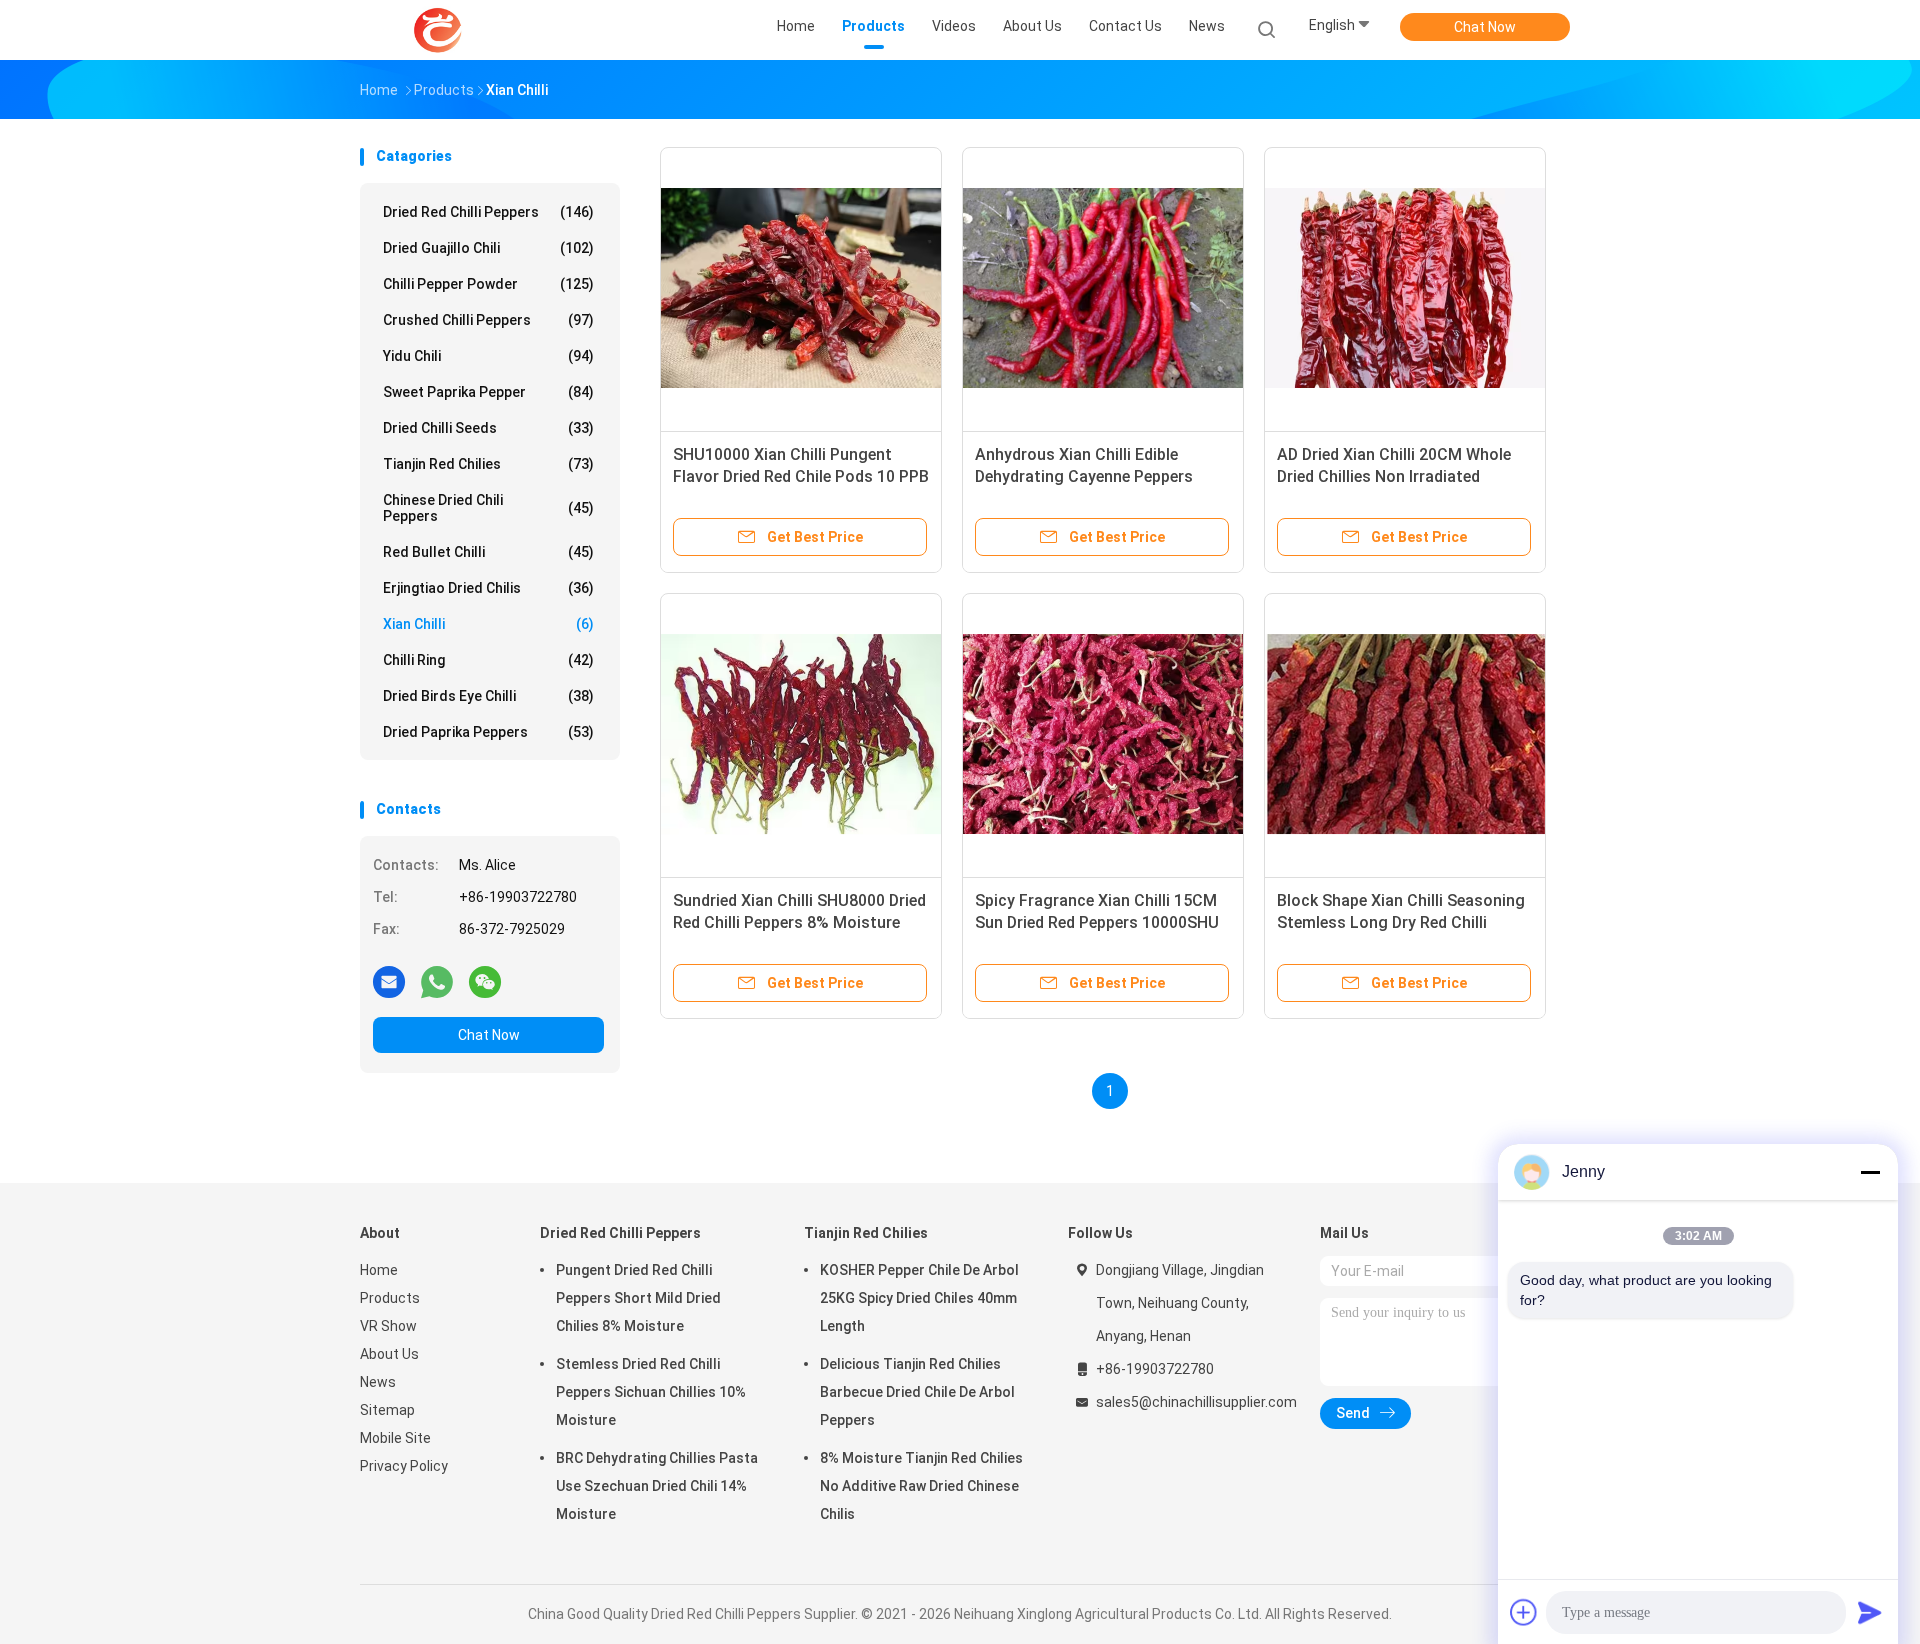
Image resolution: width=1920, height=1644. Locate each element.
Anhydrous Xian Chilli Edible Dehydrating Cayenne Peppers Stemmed (1084, 476)
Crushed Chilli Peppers (488, 320)
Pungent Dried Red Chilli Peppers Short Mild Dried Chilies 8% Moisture (638, 1298)
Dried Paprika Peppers (488, 732)
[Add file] (1524, 1612)
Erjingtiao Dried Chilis (488, 588)
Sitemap (387, 1410)
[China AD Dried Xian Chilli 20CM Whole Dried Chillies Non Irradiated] (1405, 288)
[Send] (1870, 1612)
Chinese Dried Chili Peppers (488, 508)
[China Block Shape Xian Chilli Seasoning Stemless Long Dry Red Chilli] (1405, 734)
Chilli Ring (488, 660)
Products (390, 1298)
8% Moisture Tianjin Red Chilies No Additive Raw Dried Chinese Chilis (921, 1486)
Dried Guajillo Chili (488, 248)
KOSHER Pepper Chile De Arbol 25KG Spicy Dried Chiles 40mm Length (919, 1298)
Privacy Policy (404, 1466)
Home (379, 1270)
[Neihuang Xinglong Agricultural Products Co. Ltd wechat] (485, 981)
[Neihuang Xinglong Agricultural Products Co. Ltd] (438, 30)
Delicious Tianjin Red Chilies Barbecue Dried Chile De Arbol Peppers (917, 1392)
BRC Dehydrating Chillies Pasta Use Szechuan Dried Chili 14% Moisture (657, 1486)
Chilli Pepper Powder (488, 284)
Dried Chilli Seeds (488, 428)
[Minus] (1870, 1172)
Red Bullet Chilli (488, 552)
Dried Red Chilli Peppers (488, 212)
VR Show (388, 1326)
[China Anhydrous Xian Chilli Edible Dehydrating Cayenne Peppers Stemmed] (1103, 288)
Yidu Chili (488, 356)
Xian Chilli (488, 624)
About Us (389, 1354)
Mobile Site (395, 1438)
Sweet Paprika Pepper (488, 392)
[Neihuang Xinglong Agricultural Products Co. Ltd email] (389, 981)
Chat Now (1485, 27)
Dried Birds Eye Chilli (488, 696)
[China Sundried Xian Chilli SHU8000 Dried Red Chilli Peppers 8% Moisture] (801, 734)
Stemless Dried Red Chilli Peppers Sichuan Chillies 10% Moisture (651, 1392)
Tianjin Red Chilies (488, 464)
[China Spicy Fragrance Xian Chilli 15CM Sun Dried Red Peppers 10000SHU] (1103, 734)
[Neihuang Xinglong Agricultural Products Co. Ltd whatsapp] (437, 981)
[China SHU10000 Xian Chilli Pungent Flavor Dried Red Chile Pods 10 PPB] (801, 288)
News (378, 1382)
